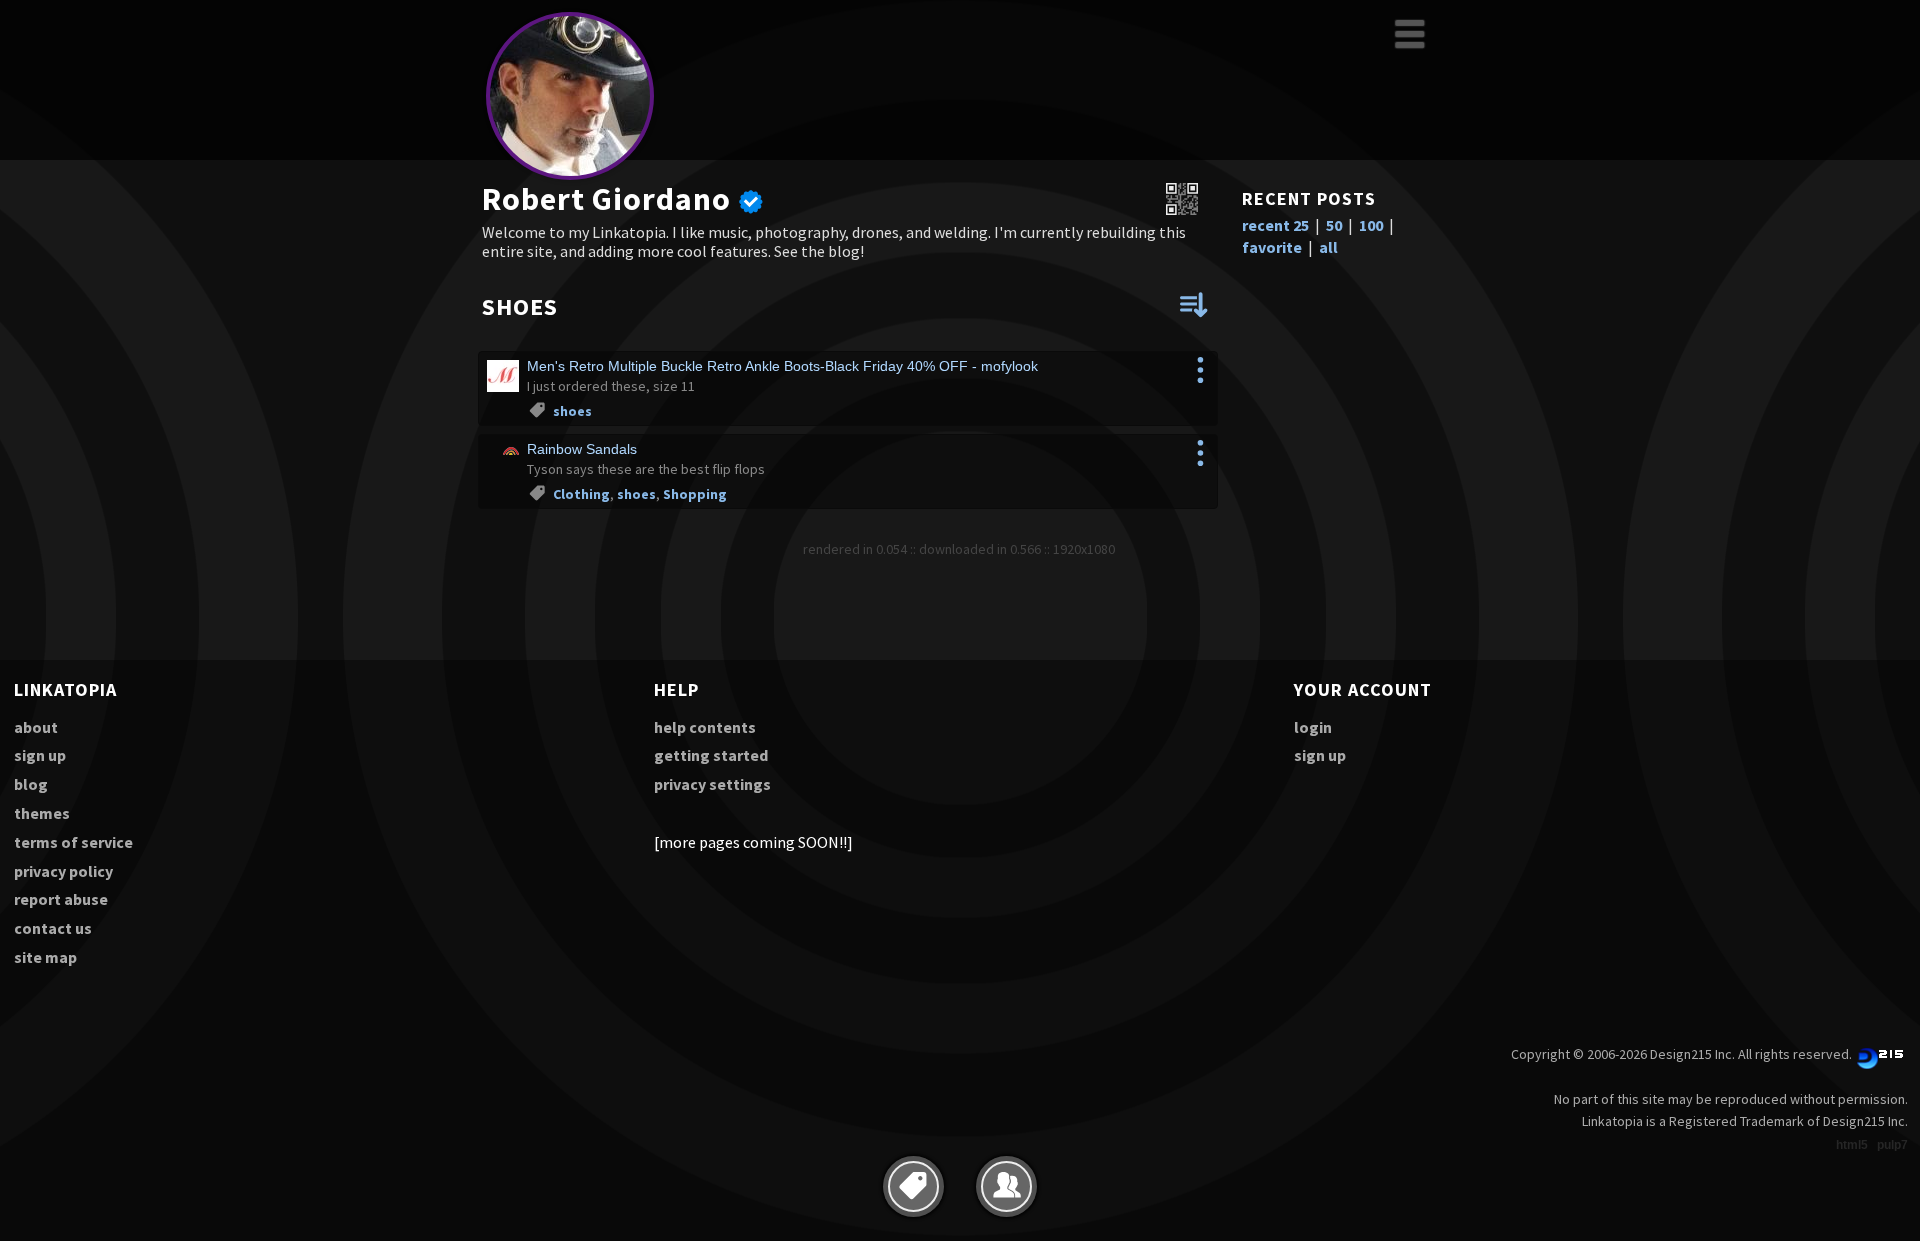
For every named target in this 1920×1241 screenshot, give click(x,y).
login (1313, 727)
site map (45, 957)
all (1328, 247)
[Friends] (1006, 1186)
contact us (53, 928)
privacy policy (63, 871)
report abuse (61, 899)
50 (1334, 225)
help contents (705, 727)
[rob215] (570, 176)
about (36, 727)
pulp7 (1892, 1145)
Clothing (581, 494)
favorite (1272, 247)
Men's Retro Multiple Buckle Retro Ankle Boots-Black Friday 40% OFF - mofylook (782, 366)
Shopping (695, 494)
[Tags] (913, 1186)
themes (42, 813)
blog (31, 784)
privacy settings (712, 784)
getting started (711, 755)
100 (1371, 225)
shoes (572, 411)
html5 (1852, 1145)
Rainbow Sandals (582, 449)
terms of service (73, 842)
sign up (40, 755)
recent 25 (1275, 225)
